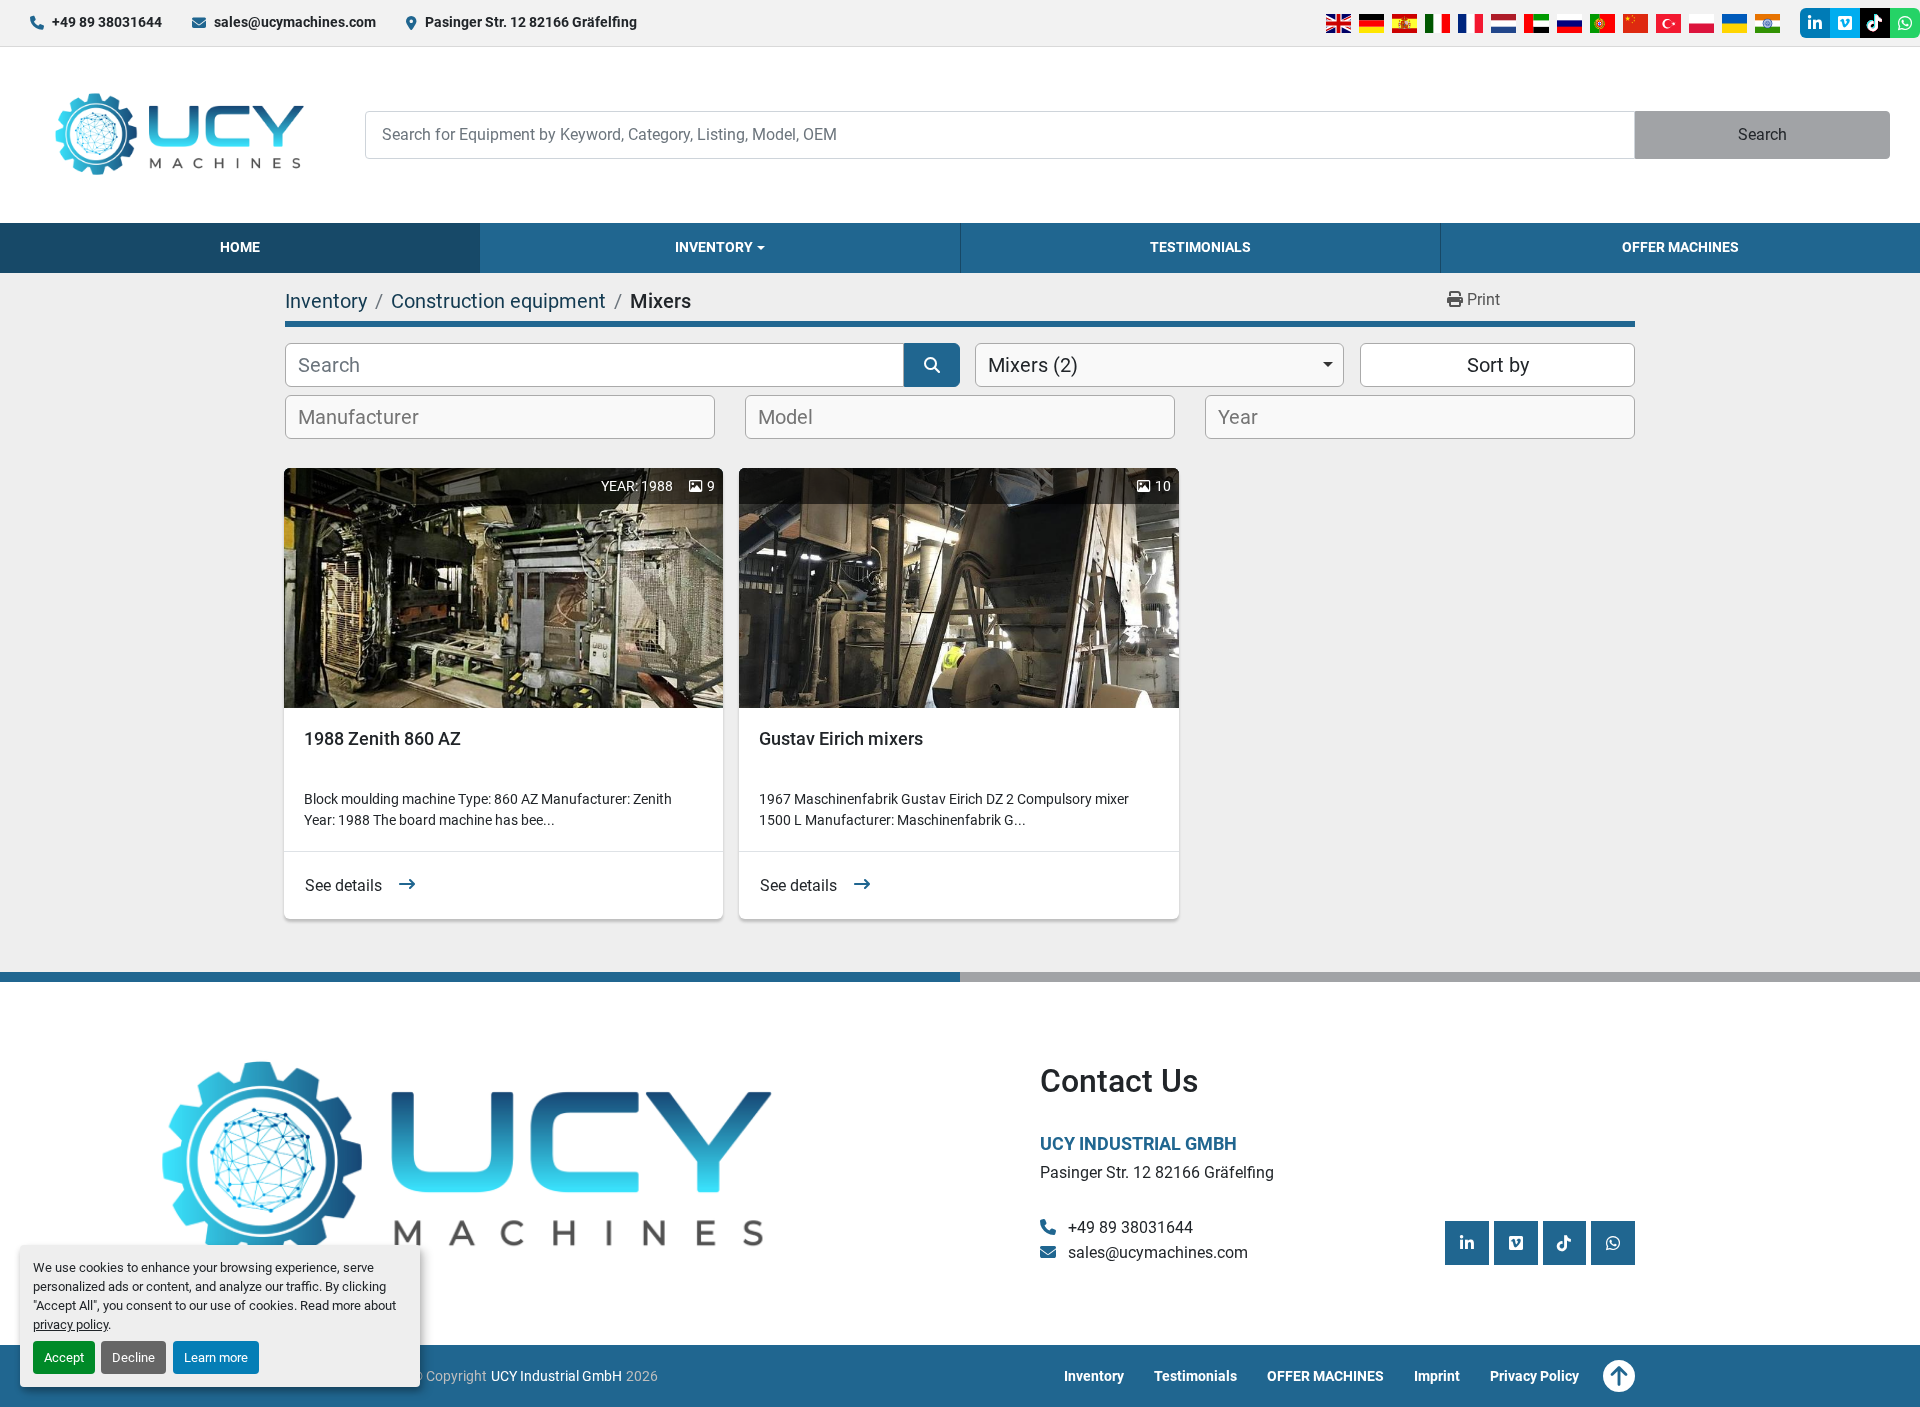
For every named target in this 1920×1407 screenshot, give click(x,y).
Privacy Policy (1534, 1376)
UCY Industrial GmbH (1138, 1143)
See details (343, 885)
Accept (64, 1357)
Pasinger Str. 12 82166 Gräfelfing (531, 22)
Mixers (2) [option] (1033, 365)
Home (240, 247)
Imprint (1437, 1376)
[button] (719, 248)
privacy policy (70, 1324)
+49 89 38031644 (107, 22)
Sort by (1498, 365)
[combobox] (1159, 365)
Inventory (714, 247)
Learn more (216, 1357)
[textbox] (369, 417)
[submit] (932, 365)
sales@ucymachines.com (295, 22)
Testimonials (1200, 247)
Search (1762, 134)
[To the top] (1619, 1376)
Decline (133, 1357)
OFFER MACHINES (1680, 247)
